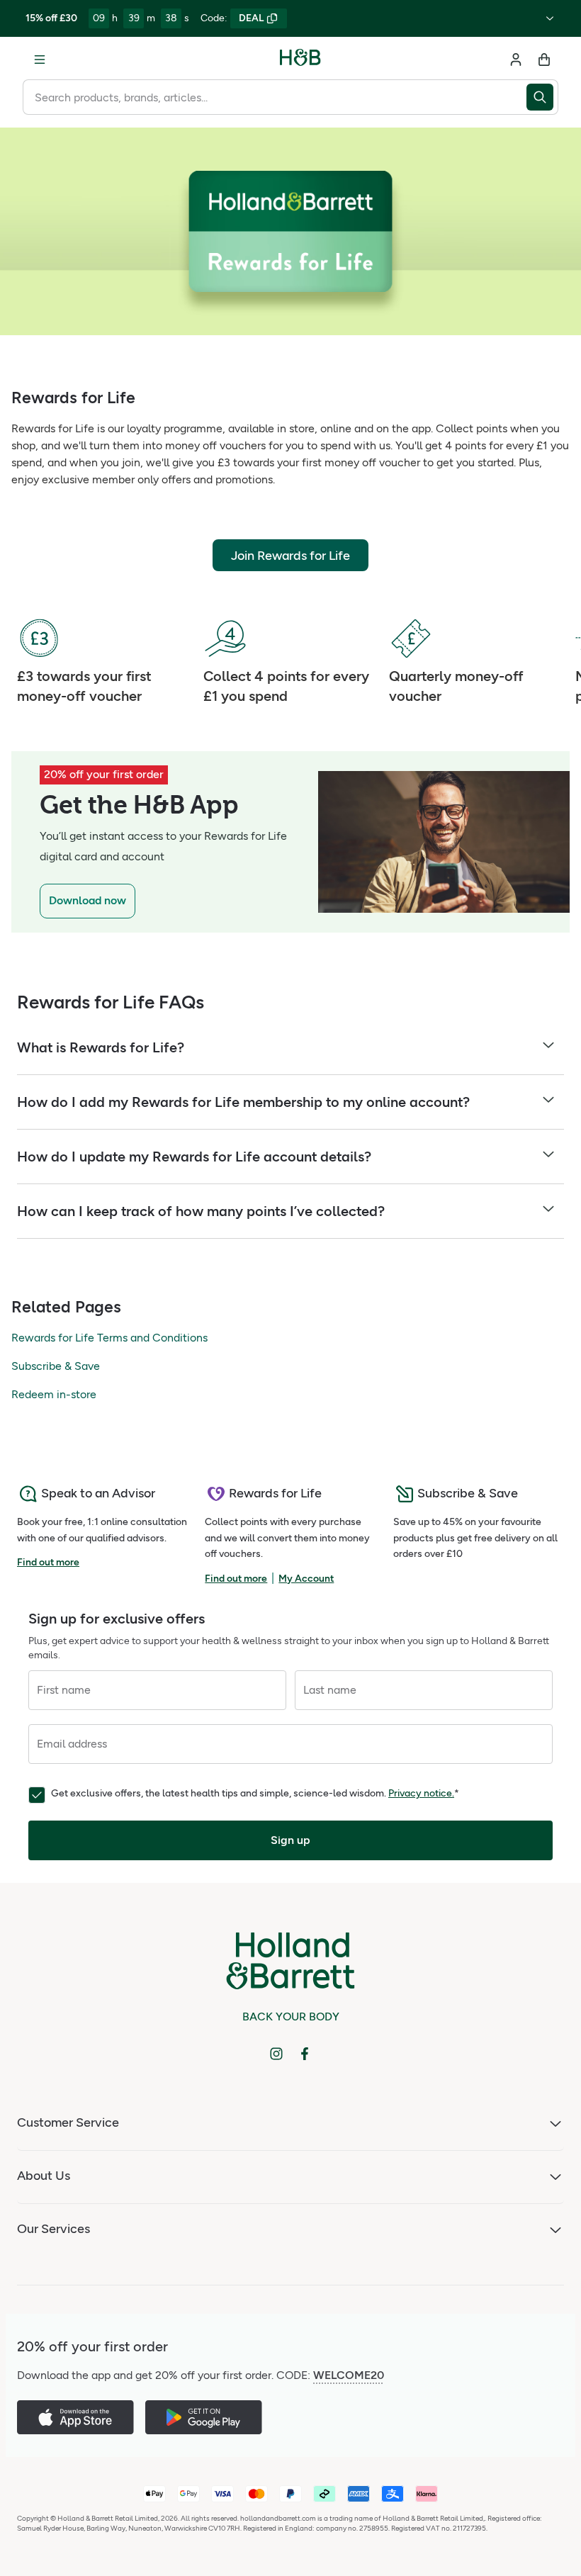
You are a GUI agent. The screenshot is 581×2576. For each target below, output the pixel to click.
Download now (88, 900)
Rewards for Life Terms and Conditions (109, 1338)
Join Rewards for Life (290, 556)
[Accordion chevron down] (548, 1047)
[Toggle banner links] (550, 18)
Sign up (290, 1840)
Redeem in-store (54, 1394)
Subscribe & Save (56, 1366)
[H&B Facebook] (305, 2054)
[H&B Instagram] (276, 2054)
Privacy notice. (421, 1793)
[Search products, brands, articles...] (542, 97)
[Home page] (300, 60)
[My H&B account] (516, 60)
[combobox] (275, 97)
